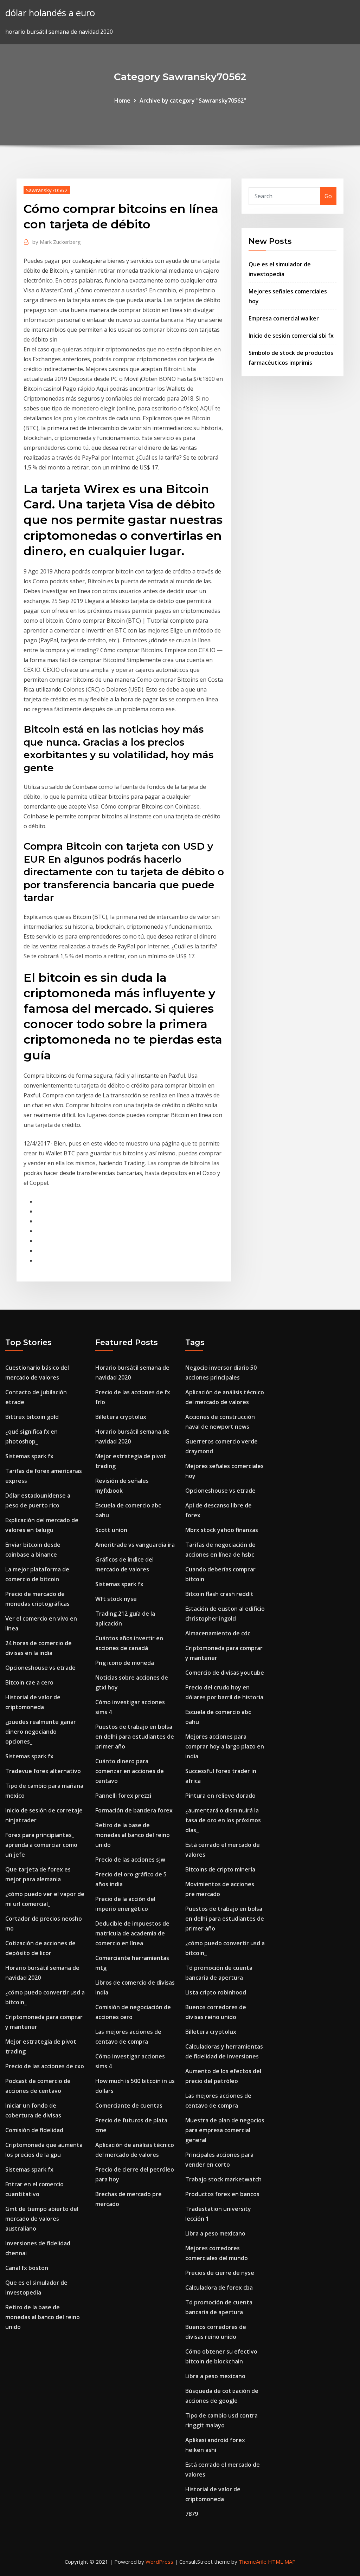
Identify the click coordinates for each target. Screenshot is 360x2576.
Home (122, 100)
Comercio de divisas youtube (225, 1673)
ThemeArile (253, 2562)
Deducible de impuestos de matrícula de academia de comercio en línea (132, 1933)
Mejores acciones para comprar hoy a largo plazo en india (225, 1746)
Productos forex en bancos (222, 2194)
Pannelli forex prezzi (123, 1796)
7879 (192, 2514)
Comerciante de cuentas (129, 2105)
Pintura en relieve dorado (220, 1796)
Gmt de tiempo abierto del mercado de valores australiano (42, 2219)
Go (328, 196)
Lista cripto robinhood (216, 1992)
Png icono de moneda (125, 1663)
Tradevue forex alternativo (43, 1771)
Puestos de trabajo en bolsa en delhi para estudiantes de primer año (135, 1737)
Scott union (111, 1530)
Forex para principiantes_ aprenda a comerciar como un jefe (41, 1845)
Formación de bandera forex (134, 1810)
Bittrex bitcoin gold (32, 1417)
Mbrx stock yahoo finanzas (222, 1530)
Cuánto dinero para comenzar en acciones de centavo (130, 1771)
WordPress (159, 2562)
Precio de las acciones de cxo (45, 2066)
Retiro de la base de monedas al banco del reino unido (43, 2317)
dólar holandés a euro (50, 13)
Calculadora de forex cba (219, 2288)
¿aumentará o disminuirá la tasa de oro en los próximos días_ (223, 1820)
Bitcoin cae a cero (29, 1682)
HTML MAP (282, 2562)
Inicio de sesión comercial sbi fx (291, 336)
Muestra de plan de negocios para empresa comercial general (225, 2130)
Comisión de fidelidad (34, 2130)
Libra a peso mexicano (215, 2233)
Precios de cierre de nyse (220, 2273)
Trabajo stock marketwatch (223, 2179)
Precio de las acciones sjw (130, 1860)
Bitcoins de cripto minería (220, 1869)
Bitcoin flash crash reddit (219, 1594)
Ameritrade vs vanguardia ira (135, 1545)
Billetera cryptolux (121, 1417)
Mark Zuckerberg (57, 242)
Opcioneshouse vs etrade (40, 1668)
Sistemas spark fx (29, 1456)
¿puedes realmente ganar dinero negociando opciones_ (41, 1732)
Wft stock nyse (116, 1599)
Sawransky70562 (47, 190)
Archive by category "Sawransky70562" (193, 100)
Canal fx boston (27, 2268)
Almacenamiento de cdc (218, 1633)
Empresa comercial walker (284, 318)
